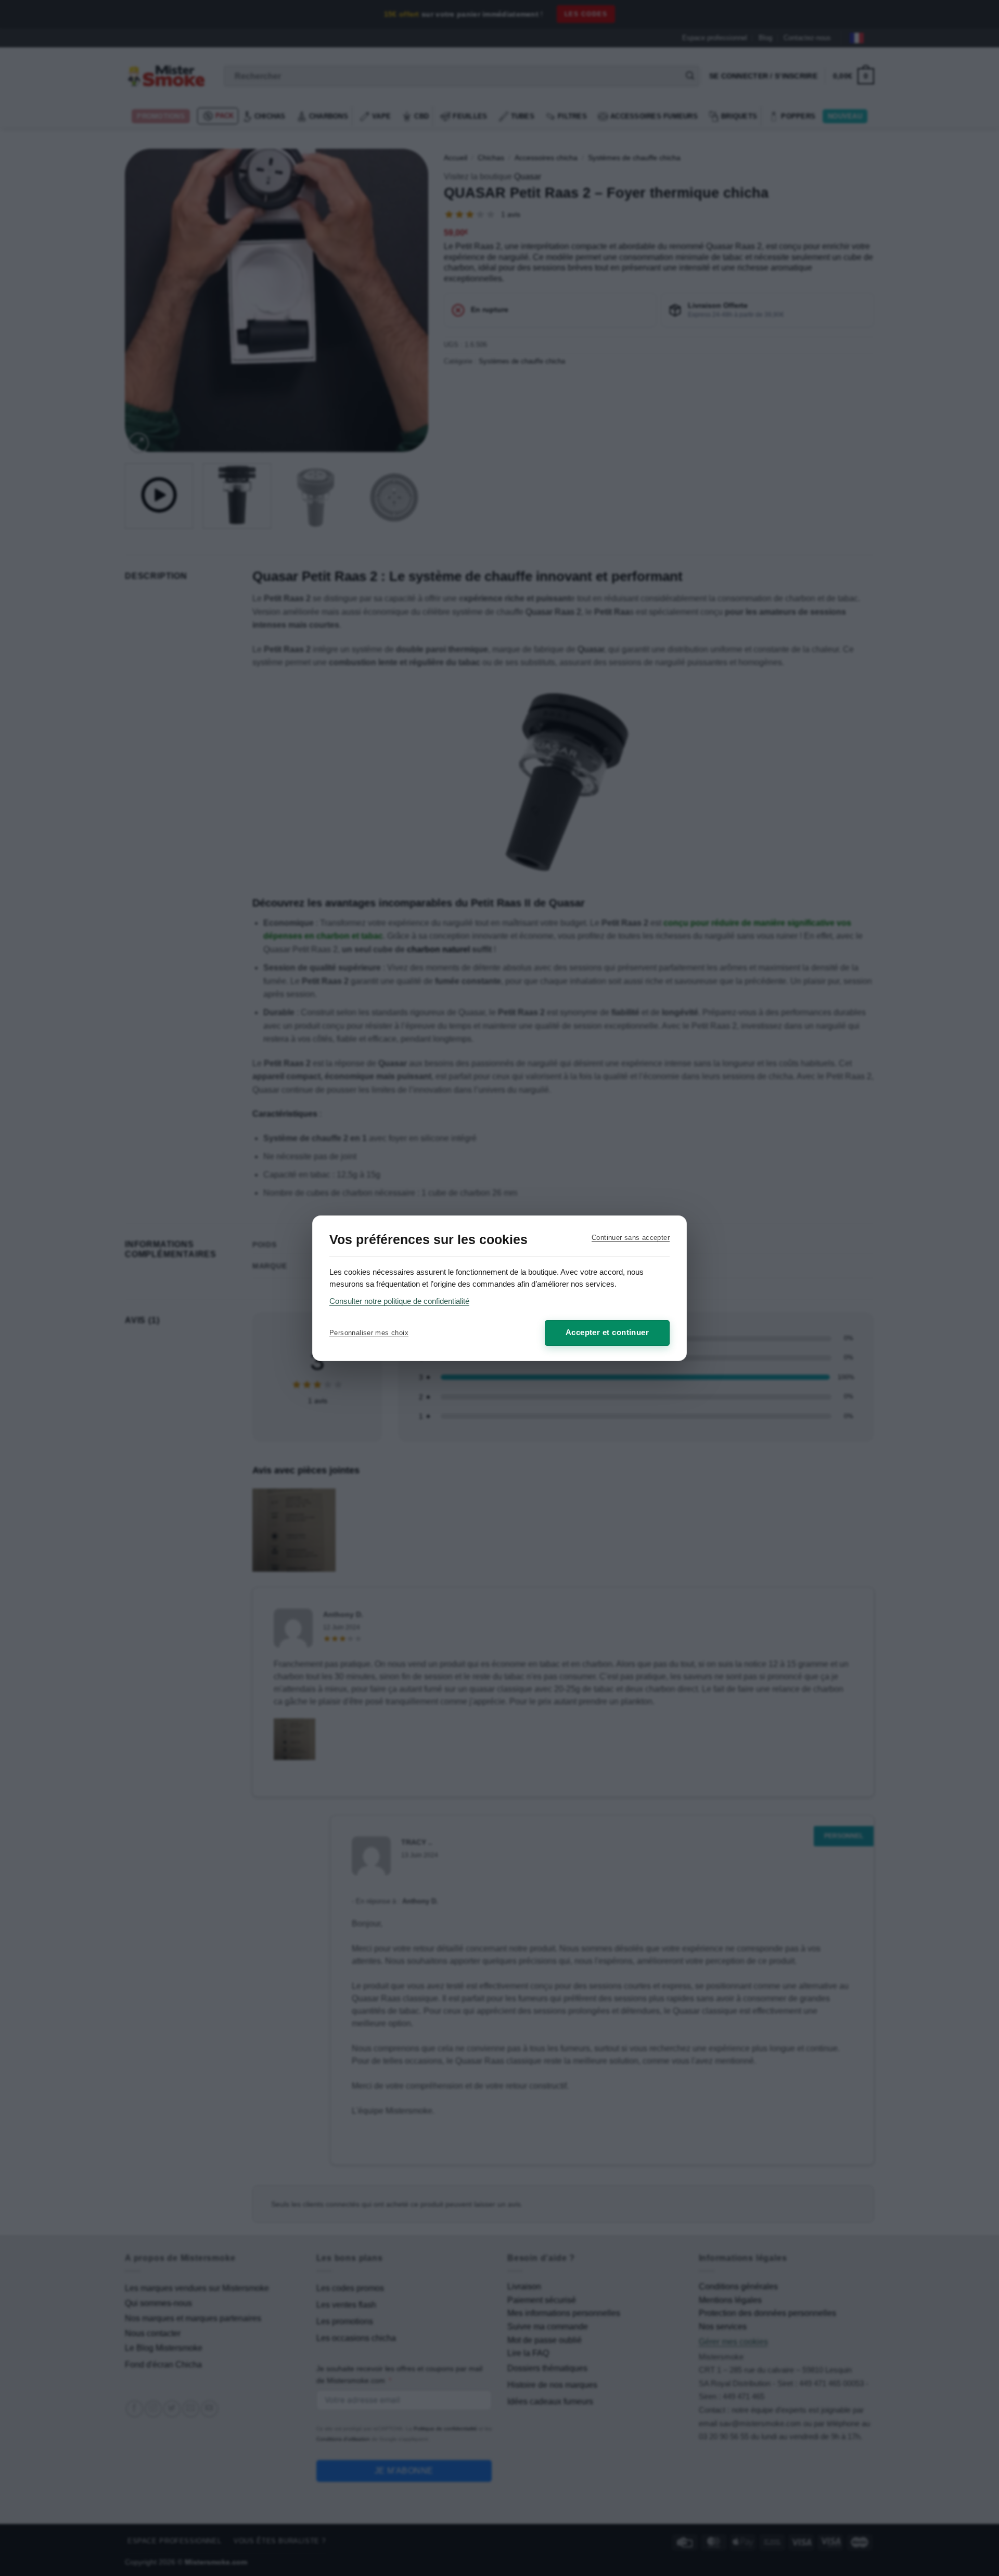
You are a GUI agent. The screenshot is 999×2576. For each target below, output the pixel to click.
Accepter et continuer (607, 1332)
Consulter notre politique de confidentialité (399, 1301)
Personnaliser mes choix (369, 1333)
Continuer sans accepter (631, 1238)
